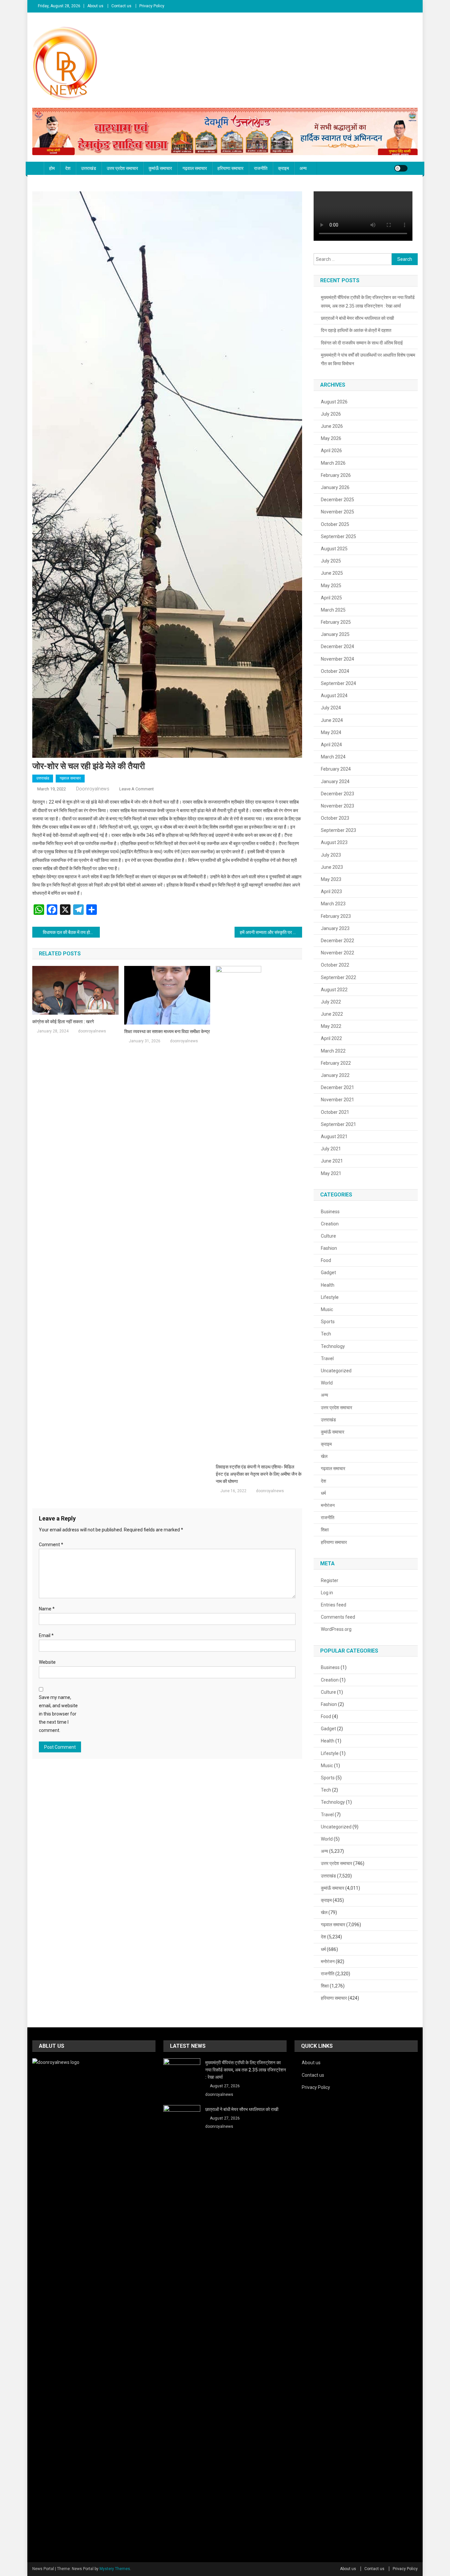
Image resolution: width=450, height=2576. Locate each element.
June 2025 (332, 573)
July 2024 (331, 708)
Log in (327, 1593)
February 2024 (336, 769)
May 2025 (331, 586)
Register (330, 1580)
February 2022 (336, 1063)
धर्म (323, 1493)
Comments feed (338, 1617)
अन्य (303, 168)
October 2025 (335, 524)
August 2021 (334, 1137)
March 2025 (333, 610)
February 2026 (336, 475)
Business (330, 1212)
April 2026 (331, 451)
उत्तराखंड (89, 168)
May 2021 (331, 1173)
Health (328, 1285)
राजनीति (261, 168)
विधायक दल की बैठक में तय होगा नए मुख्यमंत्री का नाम (71, 932)
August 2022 (334, 990)
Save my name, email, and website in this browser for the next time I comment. (58, 1714)
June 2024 (332, 720)
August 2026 (334, 402)
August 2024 (334, 696)
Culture (328, 1236)
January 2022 (335, 1075)
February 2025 (336, 622)
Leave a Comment (137, 789)
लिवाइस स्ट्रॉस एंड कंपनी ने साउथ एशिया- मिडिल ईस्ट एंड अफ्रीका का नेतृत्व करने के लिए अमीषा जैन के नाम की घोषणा (259, 1474)
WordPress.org (336, 1629)
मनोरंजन (328, 1505)
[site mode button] (401, 168)
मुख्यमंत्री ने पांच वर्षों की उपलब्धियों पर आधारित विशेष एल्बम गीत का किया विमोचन (368, 359)
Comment (51, 1545)
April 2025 (331, 598)
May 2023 (331, 879)
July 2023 (331, 855)
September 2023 (338, 830)
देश (68, 168)
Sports (328, 1322)
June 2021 (332, 1161)
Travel (327, 1358)
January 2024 (335, 781)
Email (46, 1635)
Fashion (329, 1248)
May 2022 (331, 1026)
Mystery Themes (115, 2569)
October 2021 (335, 1112)
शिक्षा (325, 1530)
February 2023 (336, 916)
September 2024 (338, 683)
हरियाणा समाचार (230, 168)
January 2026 (335, 487)
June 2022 (332, 1014)
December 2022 (337, 941)
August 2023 (334, 842)
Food (326, 1260)
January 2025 (335, 634)
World (327, 1383)
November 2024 (337, 659)
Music (327, 1309)
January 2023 (335, 928)
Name (47, 1609)
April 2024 (331, 745)
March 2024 (333, 757)
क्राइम (283, 168)
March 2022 (333, 1051)
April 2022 (331, 1038)
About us (95, 6)
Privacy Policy (152, 6)
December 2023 (337, 794)
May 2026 (331, 438)
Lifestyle (330, 1297)
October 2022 (335, 965)
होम (52, 168)
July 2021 (331, 1149)
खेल (324, 1456)
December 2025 (337, 500)
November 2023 (337, 806)
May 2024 (331, 732)
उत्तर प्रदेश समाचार (122, 168)
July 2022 (331, 1002)
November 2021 (337, 1100)
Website (47, 1662)
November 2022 (337, 953)
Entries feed (334, 1605)
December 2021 (337, 1087)
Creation (330, 1224)
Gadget (328, 1273)
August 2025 (334, 549)
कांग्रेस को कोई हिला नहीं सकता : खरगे (63, 1022)
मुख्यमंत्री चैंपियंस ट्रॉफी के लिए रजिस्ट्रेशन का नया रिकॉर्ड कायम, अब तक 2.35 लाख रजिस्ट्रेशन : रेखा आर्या (368, 302)
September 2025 (338, 536)
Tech (326, 1334)
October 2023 (335, 818)
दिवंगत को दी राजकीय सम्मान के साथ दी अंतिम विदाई (362, 343)
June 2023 (332, 867)
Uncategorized (336, 1371)
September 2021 (338, 1124)
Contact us (121, 6)
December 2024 (337, 646)
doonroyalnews (93, 789)
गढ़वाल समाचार (195, 168)
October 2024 (335, 671)
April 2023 (331, 891)
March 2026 (333, 463)
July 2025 (331, 561)
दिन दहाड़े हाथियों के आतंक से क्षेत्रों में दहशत (356, 330)
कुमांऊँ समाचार (160, 168)
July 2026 (331, 414)
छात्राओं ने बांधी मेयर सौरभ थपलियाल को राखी (357, 318)
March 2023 (333, 904)
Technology (333, 1346)
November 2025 (337, 512)
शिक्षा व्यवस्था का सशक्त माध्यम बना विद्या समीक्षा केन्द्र (167, 1031)
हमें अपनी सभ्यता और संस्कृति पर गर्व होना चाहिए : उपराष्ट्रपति (271, 932)
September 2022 (338, 977)
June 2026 (332, 426)
